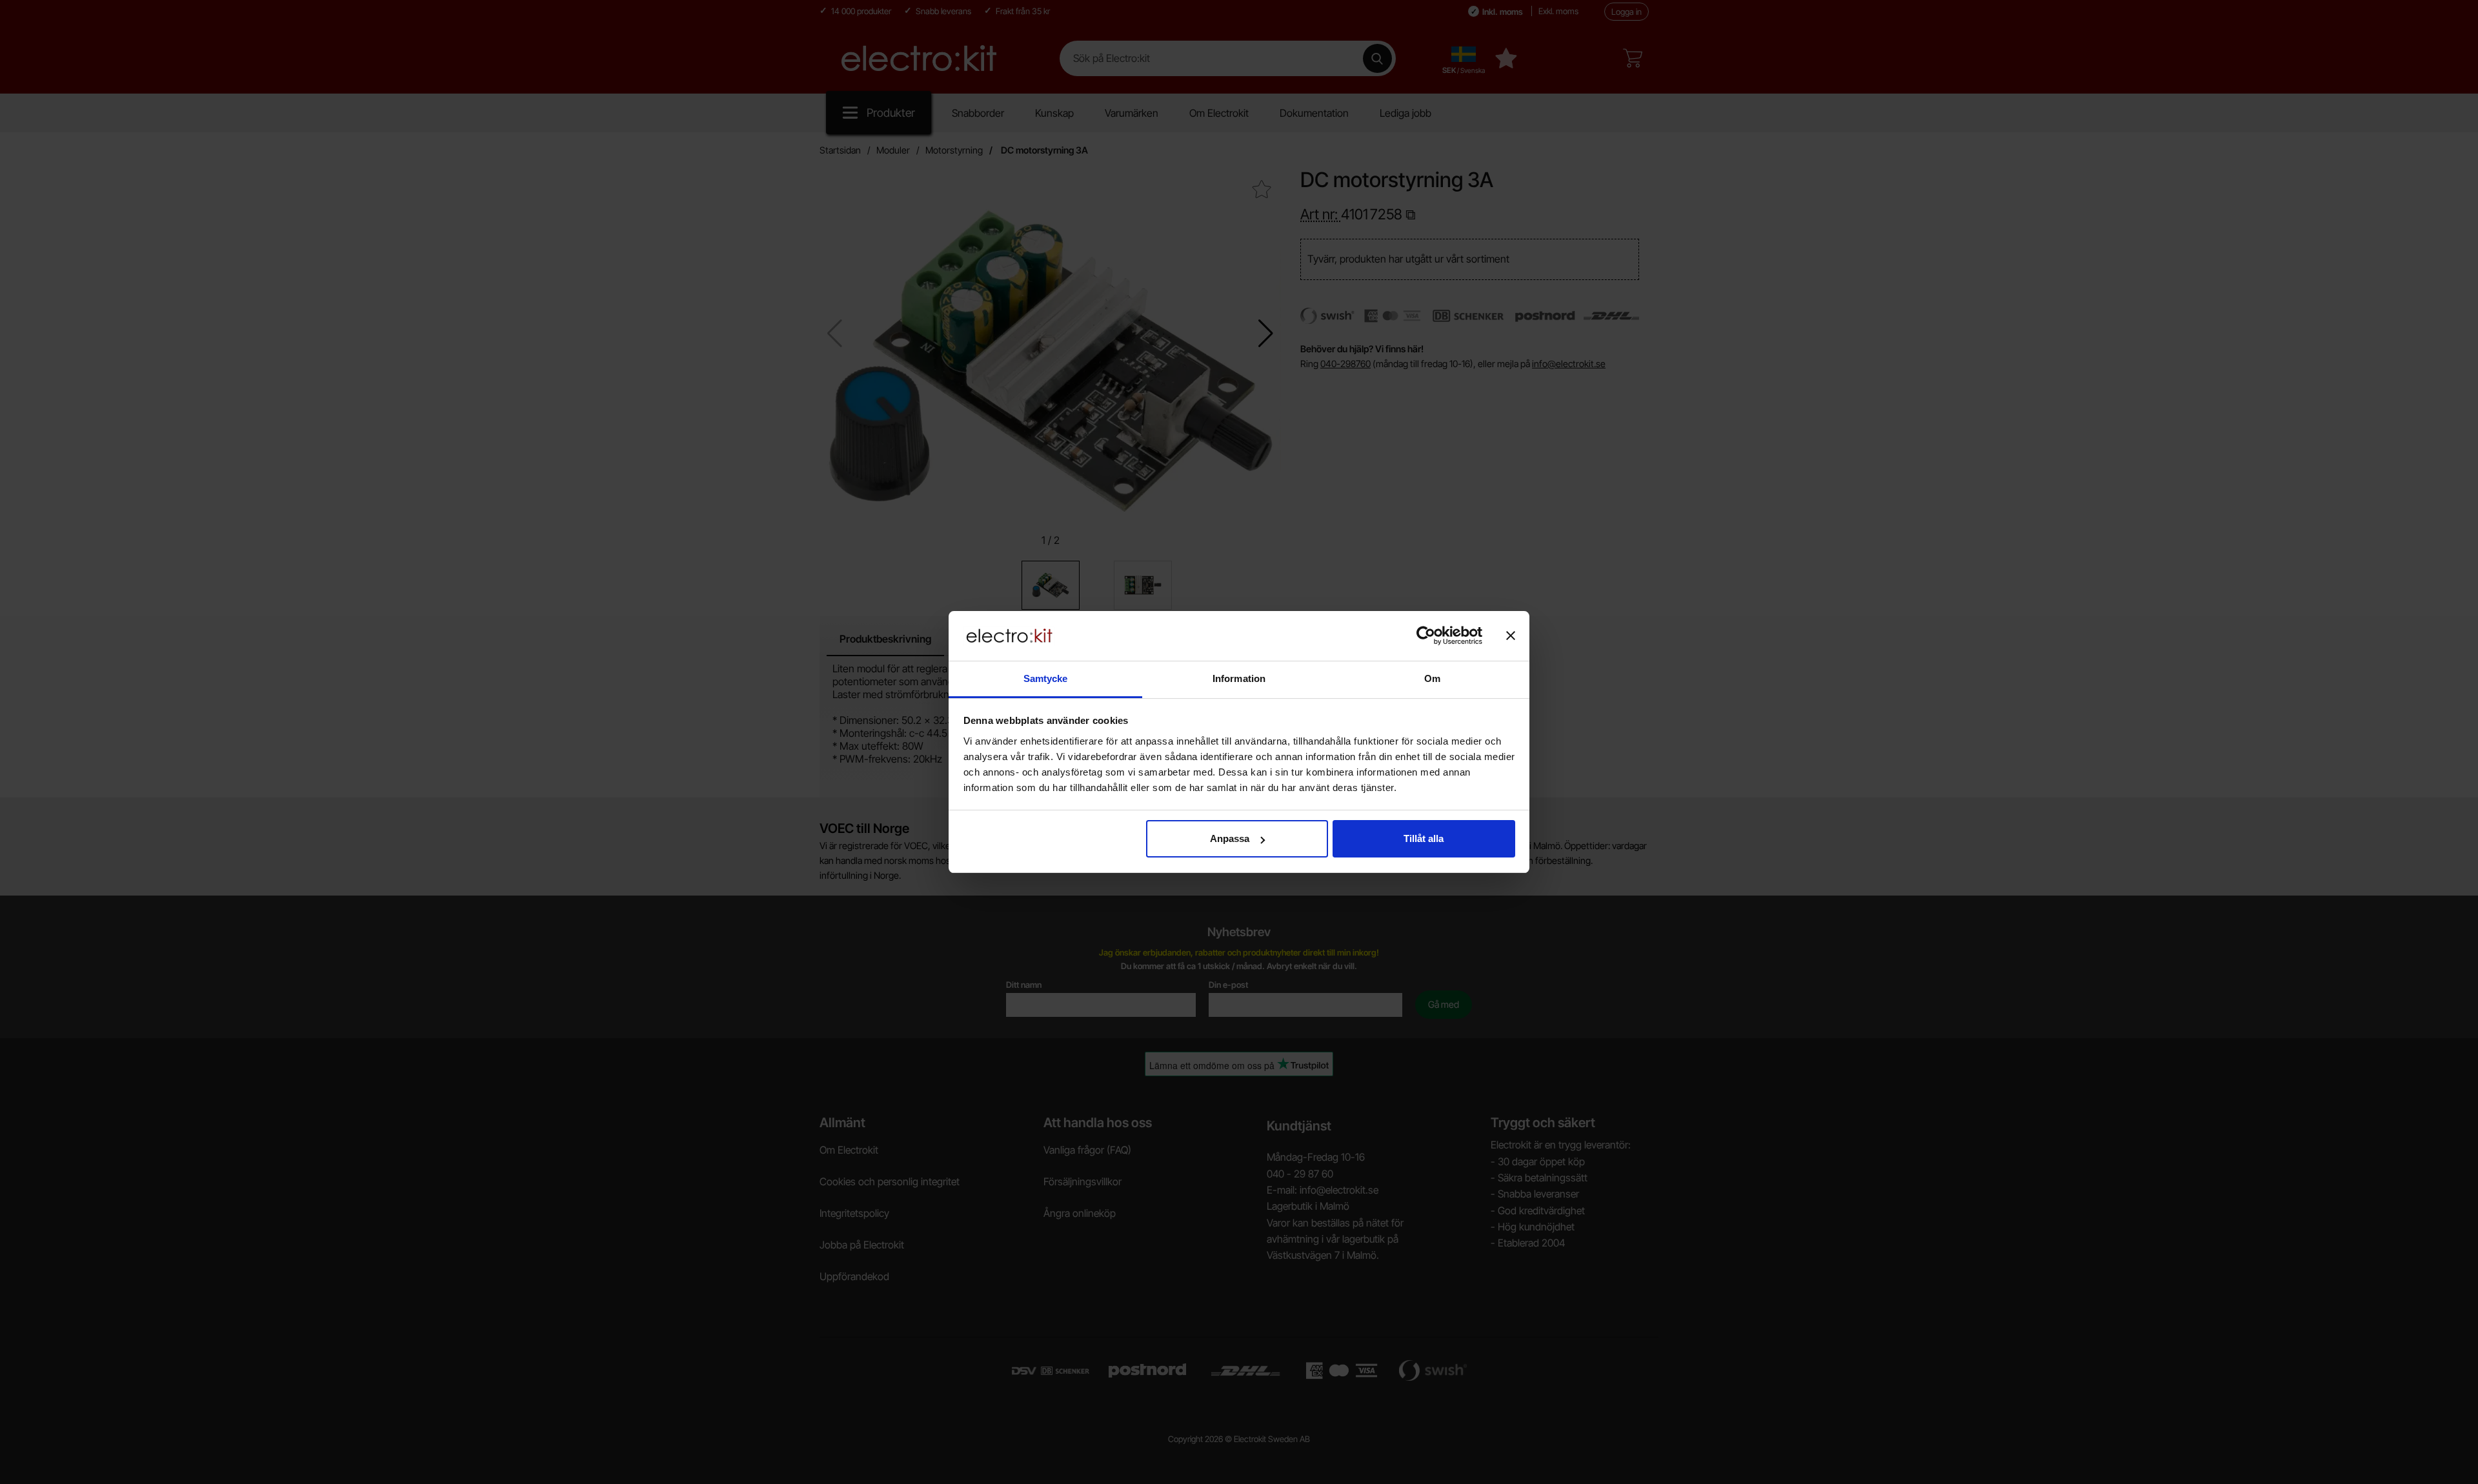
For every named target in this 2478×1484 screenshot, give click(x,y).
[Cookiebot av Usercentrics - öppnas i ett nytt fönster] (1426, 636)
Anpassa (1230, 838)
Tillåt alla (1424, 838)
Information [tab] (1239, 678)
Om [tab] (1432, 678)
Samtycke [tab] (1046, 678)
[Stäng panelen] (1511, 636)
